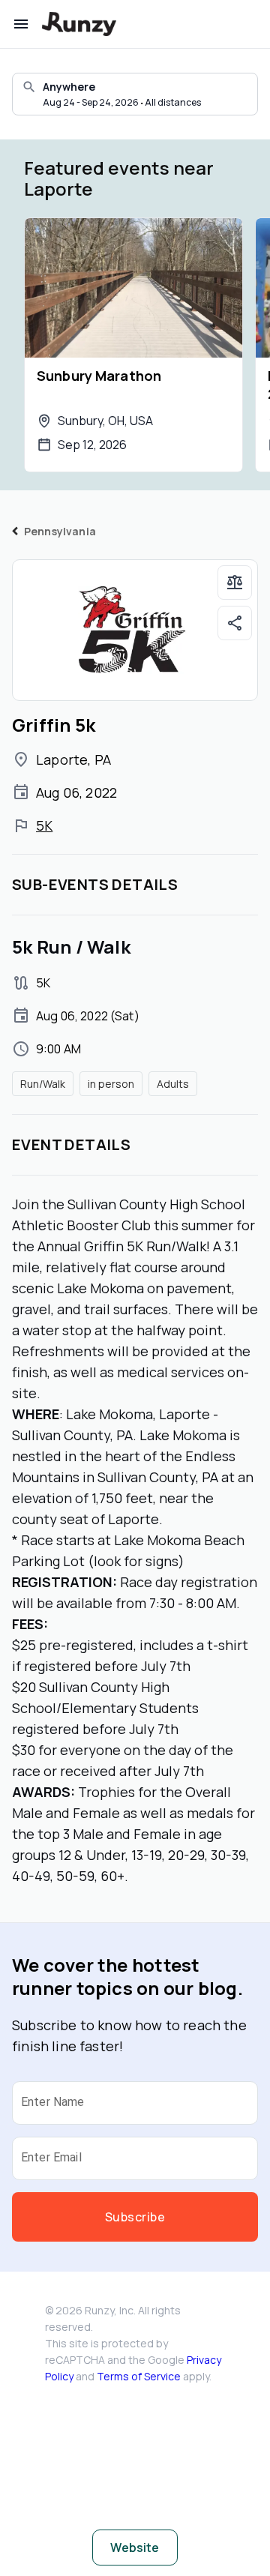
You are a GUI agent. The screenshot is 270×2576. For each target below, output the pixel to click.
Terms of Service (139, 2376)
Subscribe (135, 2217)
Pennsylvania (60, 531)
